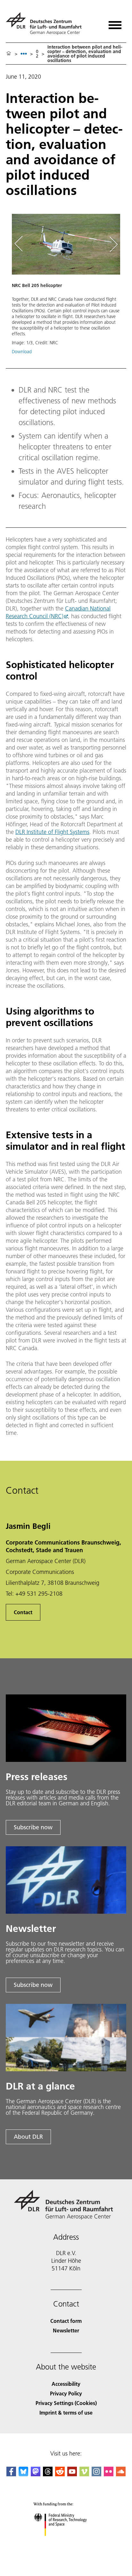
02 (37, 54)
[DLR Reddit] (60, 2474)
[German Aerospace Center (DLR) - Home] (46, 23)
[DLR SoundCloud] (121, 2474)
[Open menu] (115, 23)
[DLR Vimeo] (84, 2474)
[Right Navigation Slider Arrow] (112, 244)
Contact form (66, 2321)
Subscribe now (33, 1827)
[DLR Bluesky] (23, 2474)
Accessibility (66, 2384)
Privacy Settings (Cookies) (66, 2403)
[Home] (9, 54)
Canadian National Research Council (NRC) (58, 612)
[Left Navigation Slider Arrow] (22, 244)
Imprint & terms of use (66, 2413)
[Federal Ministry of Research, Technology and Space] (66, 2542)
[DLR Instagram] (96, 2474)
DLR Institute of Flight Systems (52, 832)
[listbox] (24, 54)
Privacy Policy (66, 2393)
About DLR (28, 2137)
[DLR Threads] (48, 2474)
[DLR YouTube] (72, 2474)
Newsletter (66, 2330)
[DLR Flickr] (109, 2474)
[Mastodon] (36, 2474)
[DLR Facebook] (11, 2474)
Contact (23, 1612)
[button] (66, 287)
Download (22, 352)
